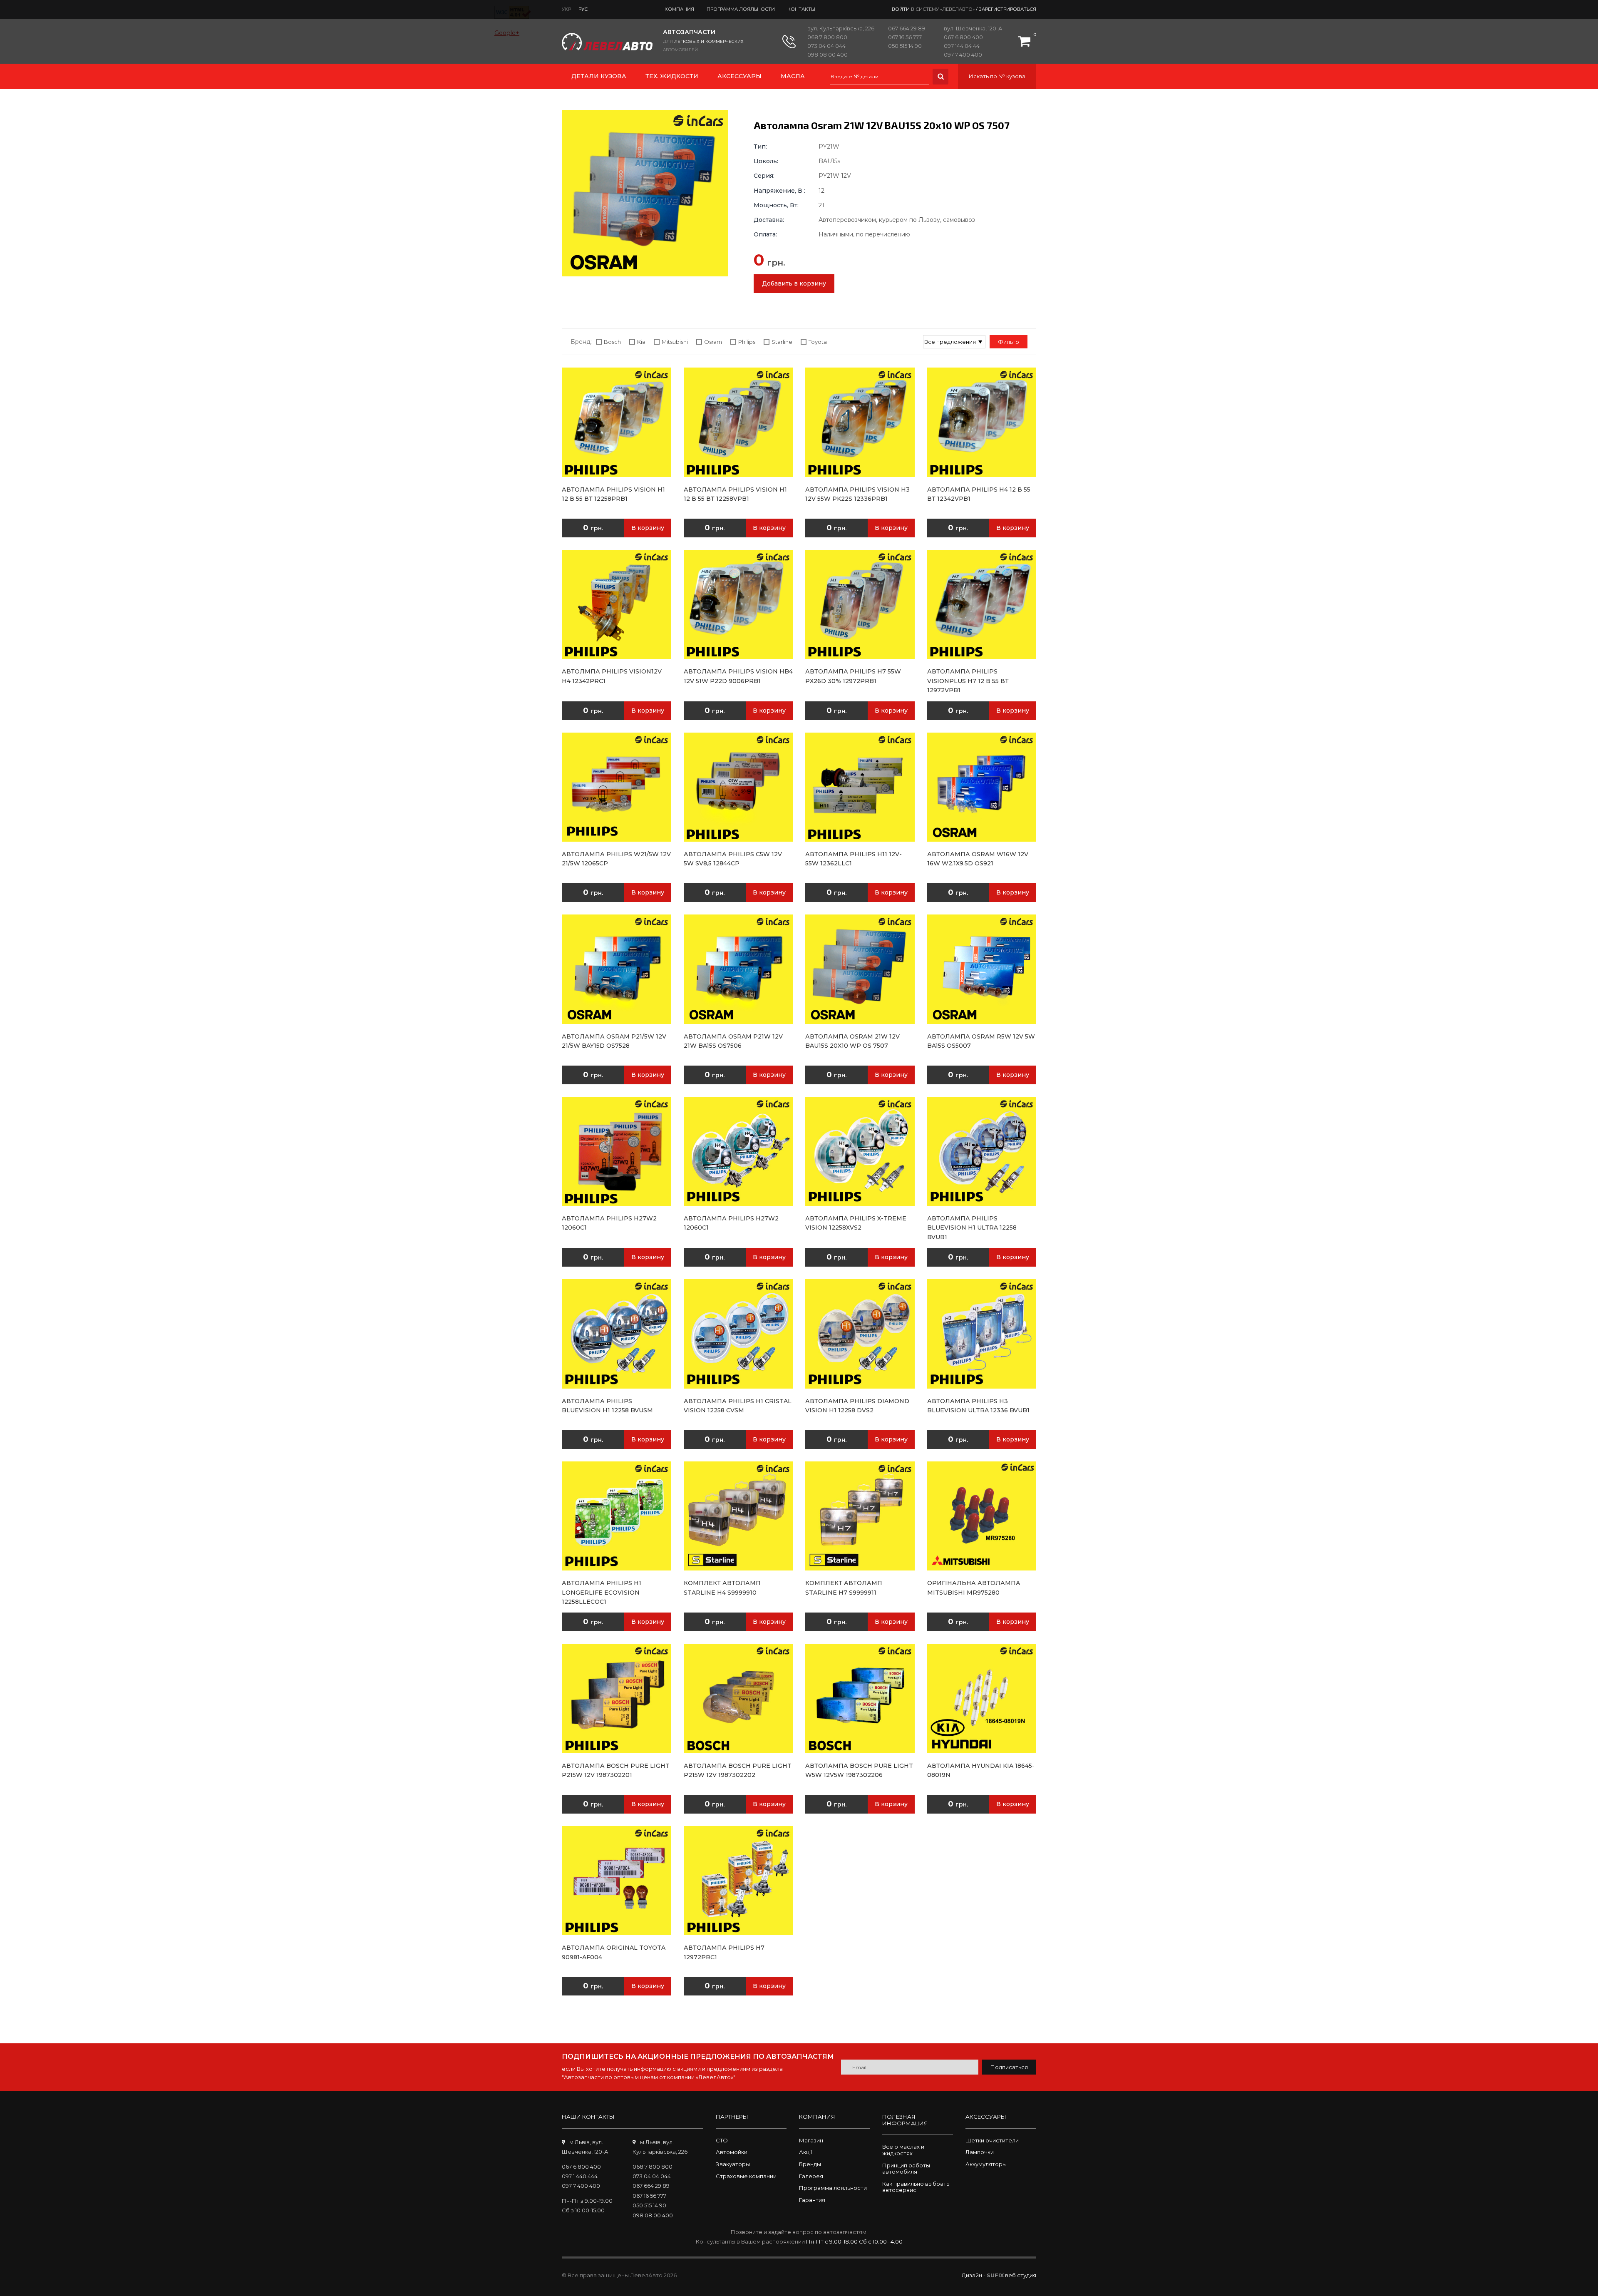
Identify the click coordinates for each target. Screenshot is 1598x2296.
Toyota (818, 342)
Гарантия (812, 2200)
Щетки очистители (992, 2140)
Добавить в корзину (794, 283)
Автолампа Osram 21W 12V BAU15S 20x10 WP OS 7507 (852, 1041)
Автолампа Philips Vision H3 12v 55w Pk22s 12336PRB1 (857, 494)
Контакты (801, 9)
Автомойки (732, 2152)
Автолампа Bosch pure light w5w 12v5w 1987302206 (859, 1770)
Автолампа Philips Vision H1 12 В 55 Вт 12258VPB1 (735, 494)
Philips (747, 342)
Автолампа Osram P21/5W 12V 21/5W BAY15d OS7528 (614, 1041)
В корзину (648, 528)
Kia (641, 342)
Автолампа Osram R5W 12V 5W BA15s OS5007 (981, 1041)
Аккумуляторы (986, 2164)
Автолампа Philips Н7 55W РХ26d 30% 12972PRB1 (853, 676)
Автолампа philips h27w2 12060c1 (731, 1223)
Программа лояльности (741, 9)
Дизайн (972, 2275)
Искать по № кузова (997, 76)
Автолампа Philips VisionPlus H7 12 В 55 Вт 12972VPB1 (968, 681)
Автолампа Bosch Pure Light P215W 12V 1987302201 (616, 1770)
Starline (782, 342)
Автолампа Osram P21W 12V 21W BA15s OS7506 (733, 1041)
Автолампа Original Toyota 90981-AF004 (614, 1952)
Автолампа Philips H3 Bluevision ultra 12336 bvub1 (978, 1406)
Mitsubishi (675, 342)
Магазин (811, 2140)
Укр (566, 9)
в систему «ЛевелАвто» (943, 9)
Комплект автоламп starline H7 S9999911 (844, 1588)
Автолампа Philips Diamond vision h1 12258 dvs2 (857, 1406)
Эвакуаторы (733, 2164)
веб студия (1021, 2275)
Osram (713, 342)
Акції (805, 2152)
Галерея (811, 2176)
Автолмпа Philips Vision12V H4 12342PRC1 (612, 676)
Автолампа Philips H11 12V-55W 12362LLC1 (854, 859)
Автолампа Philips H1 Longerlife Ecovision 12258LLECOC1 (602, 1592)
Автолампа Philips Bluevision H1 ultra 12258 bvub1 (972, 1228)
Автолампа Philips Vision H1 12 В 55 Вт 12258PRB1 (613, 494)
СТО (722, 2140)
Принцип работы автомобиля (906, 2169)
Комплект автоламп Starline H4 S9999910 (722, 1588)
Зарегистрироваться (1007, 9)
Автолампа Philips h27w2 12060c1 (609, 1223)
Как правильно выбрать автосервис (916, 2187)
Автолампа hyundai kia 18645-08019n (981, 1770)
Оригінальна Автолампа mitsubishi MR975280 (974, 1588)
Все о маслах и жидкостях (903, 2150)
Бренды (810, 2164)
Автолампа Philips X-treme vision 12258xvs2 (856, 1223)
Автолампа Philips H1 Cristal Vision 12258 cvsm (738, 1406)
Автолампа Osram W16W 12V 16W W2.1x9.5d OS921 (978, 859)
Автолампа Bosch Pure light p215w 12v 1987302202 (738, 1770)
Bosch (612, 342)
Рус (583, 9)
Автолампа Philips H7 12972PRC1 (724, 1952)
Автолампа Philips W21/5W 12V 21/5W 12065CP (616, 859)
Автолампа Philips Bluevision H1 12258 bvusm (607, 1406)
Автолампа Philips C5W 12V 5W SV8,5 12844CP (733, 859)
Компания (679, 9)
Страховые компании (746, 2176)
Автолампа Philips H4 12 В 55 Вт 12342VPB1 (979, 494)
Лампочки (980, 2152)
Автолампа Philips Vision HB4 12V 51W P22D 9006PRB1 (738, 676)
